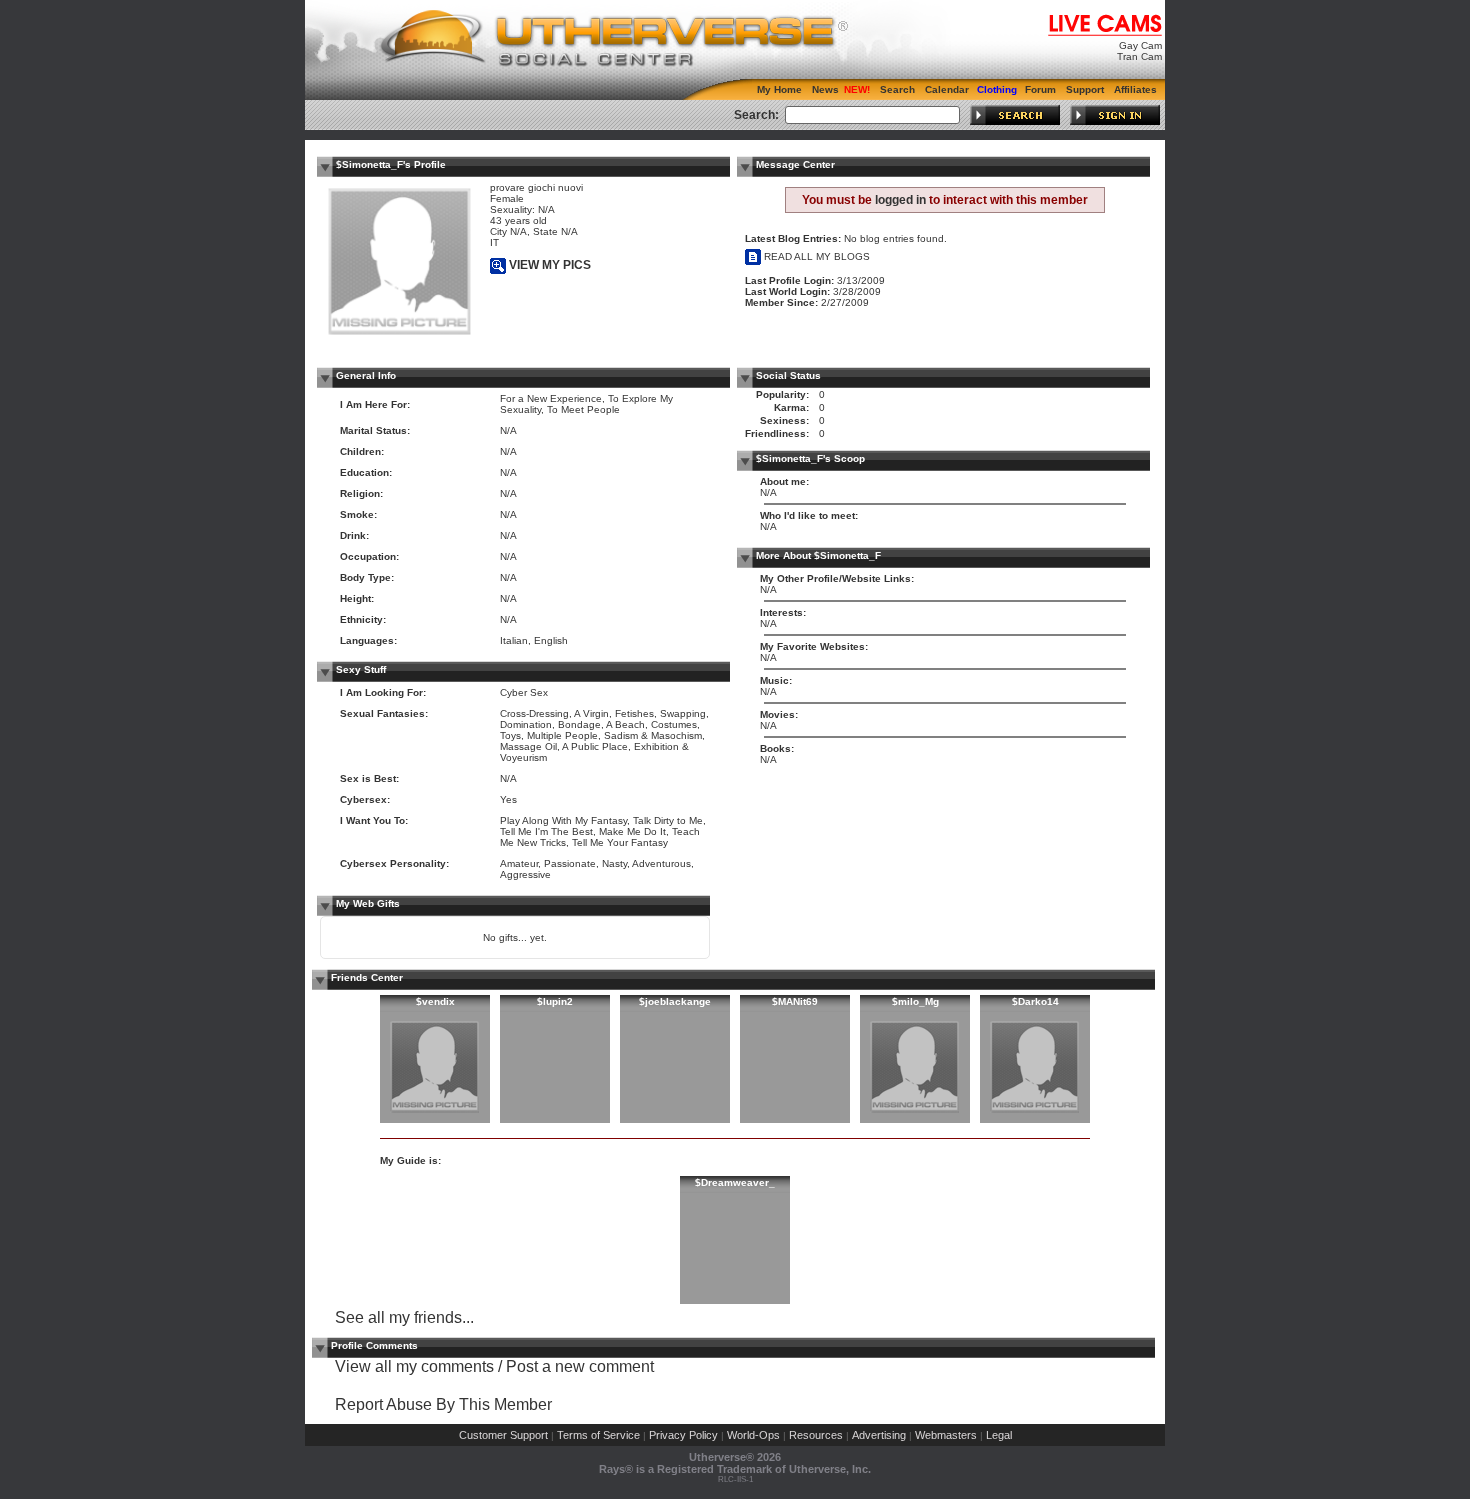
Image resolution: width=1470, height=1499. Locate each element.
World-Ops (753, 1435)
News (825, 89)
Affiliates (1135, 89)
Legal (999, 1435)
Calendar (947, 89)
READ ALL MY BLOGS (815, 256)
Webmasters (946, 1435)
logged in (900, 200)
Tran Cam (1139, 56)
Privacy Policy (683, 1435)
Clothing (997, 89)
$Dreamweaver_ (735, 1182)
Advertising (879, 1435)
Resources (816, 1435)
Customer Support (503, 1435)
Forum (1040, 89)
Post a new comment (580, 1366)
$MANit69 (795, 1001)
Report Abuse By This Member (443, 1404)
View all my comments (414, 1366)
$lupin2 (555, 1001)
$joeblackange (675, 1001)
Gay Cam (1140, 45)
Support (1085, 89)
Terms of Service (598, 1435)
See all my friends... (404, 1317)
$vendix (435, 1001)
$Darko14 (1035, 1001)
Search (897, 89)
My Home (779, 89)
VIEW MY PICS (548, 265)
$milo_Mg (915, 1001)
